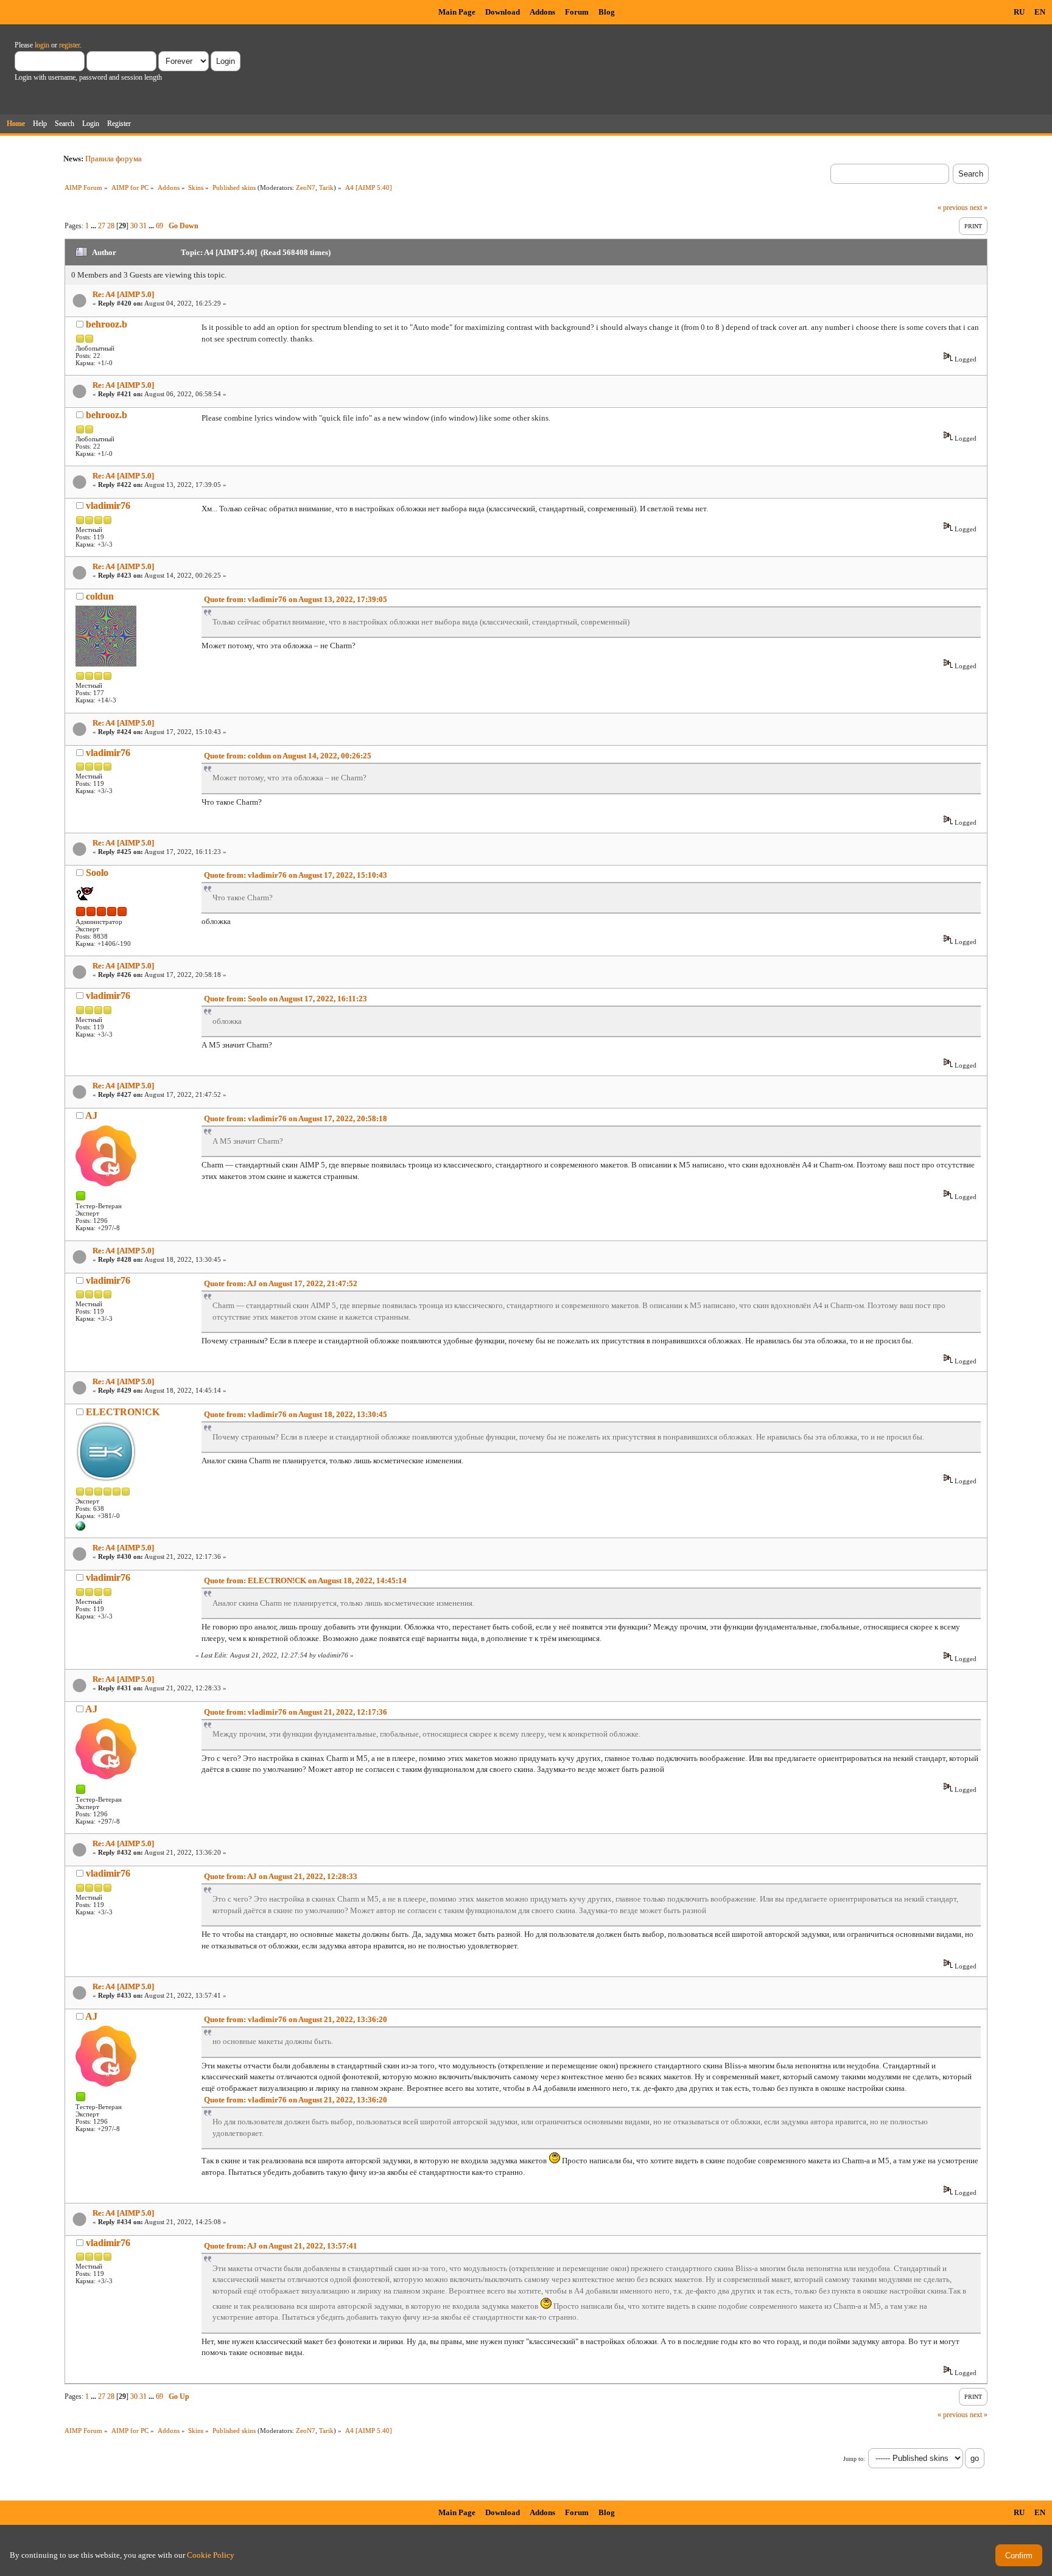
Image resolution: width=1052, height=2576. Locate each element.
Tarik (326, 187)
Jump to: (854, 2459)
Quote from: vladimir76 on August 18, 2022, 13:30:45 (296, 1414)
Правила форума (114, 159)
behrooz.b (107, 324)
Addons (542, 12)
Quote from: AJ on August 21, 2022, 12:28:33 (281, 1876)
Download (503, 12)
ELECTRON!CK (123, 1412)
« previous (953, 208)
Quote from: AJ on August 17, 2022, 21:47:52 (281, 1283)
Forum (577, 12)
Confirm (1019, 2556)
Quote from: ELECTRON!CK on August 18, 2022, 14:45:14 (305, 1580)
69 (160, 226)
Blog (607, 12)
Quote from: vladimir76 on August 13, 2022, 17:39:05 (296, 599)
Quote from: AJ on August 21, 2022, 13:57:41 (281, 2246)
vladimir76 (108, 506)
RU (1019, 12)
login (42, 45)
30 (134, 226)
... (94, 226)
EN (1040, 12)
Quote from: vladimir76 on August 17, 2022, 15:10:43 (296, 875)
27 (102, 226)
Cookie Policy (211, 2555)
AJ (91, 1115)
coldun (100, 596)
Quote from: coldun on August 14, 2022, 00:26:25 (288, 756)
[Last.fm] (80, 1528)
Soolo (97, 873)
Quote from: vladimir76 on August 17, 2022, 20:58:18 (296, 1118)
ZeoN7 (306, 187)
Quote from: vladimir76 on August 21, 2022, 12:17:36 (296, 1712)
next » (979, 208)
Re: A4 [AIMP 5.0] (123, 294)
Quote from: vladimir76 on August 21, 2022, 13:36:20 (296, 2019)
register (69, 45)
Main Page (457, 12)
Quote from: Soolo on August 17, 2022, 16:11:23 (286, 999)
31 (143, 226)
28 (111, 226)
